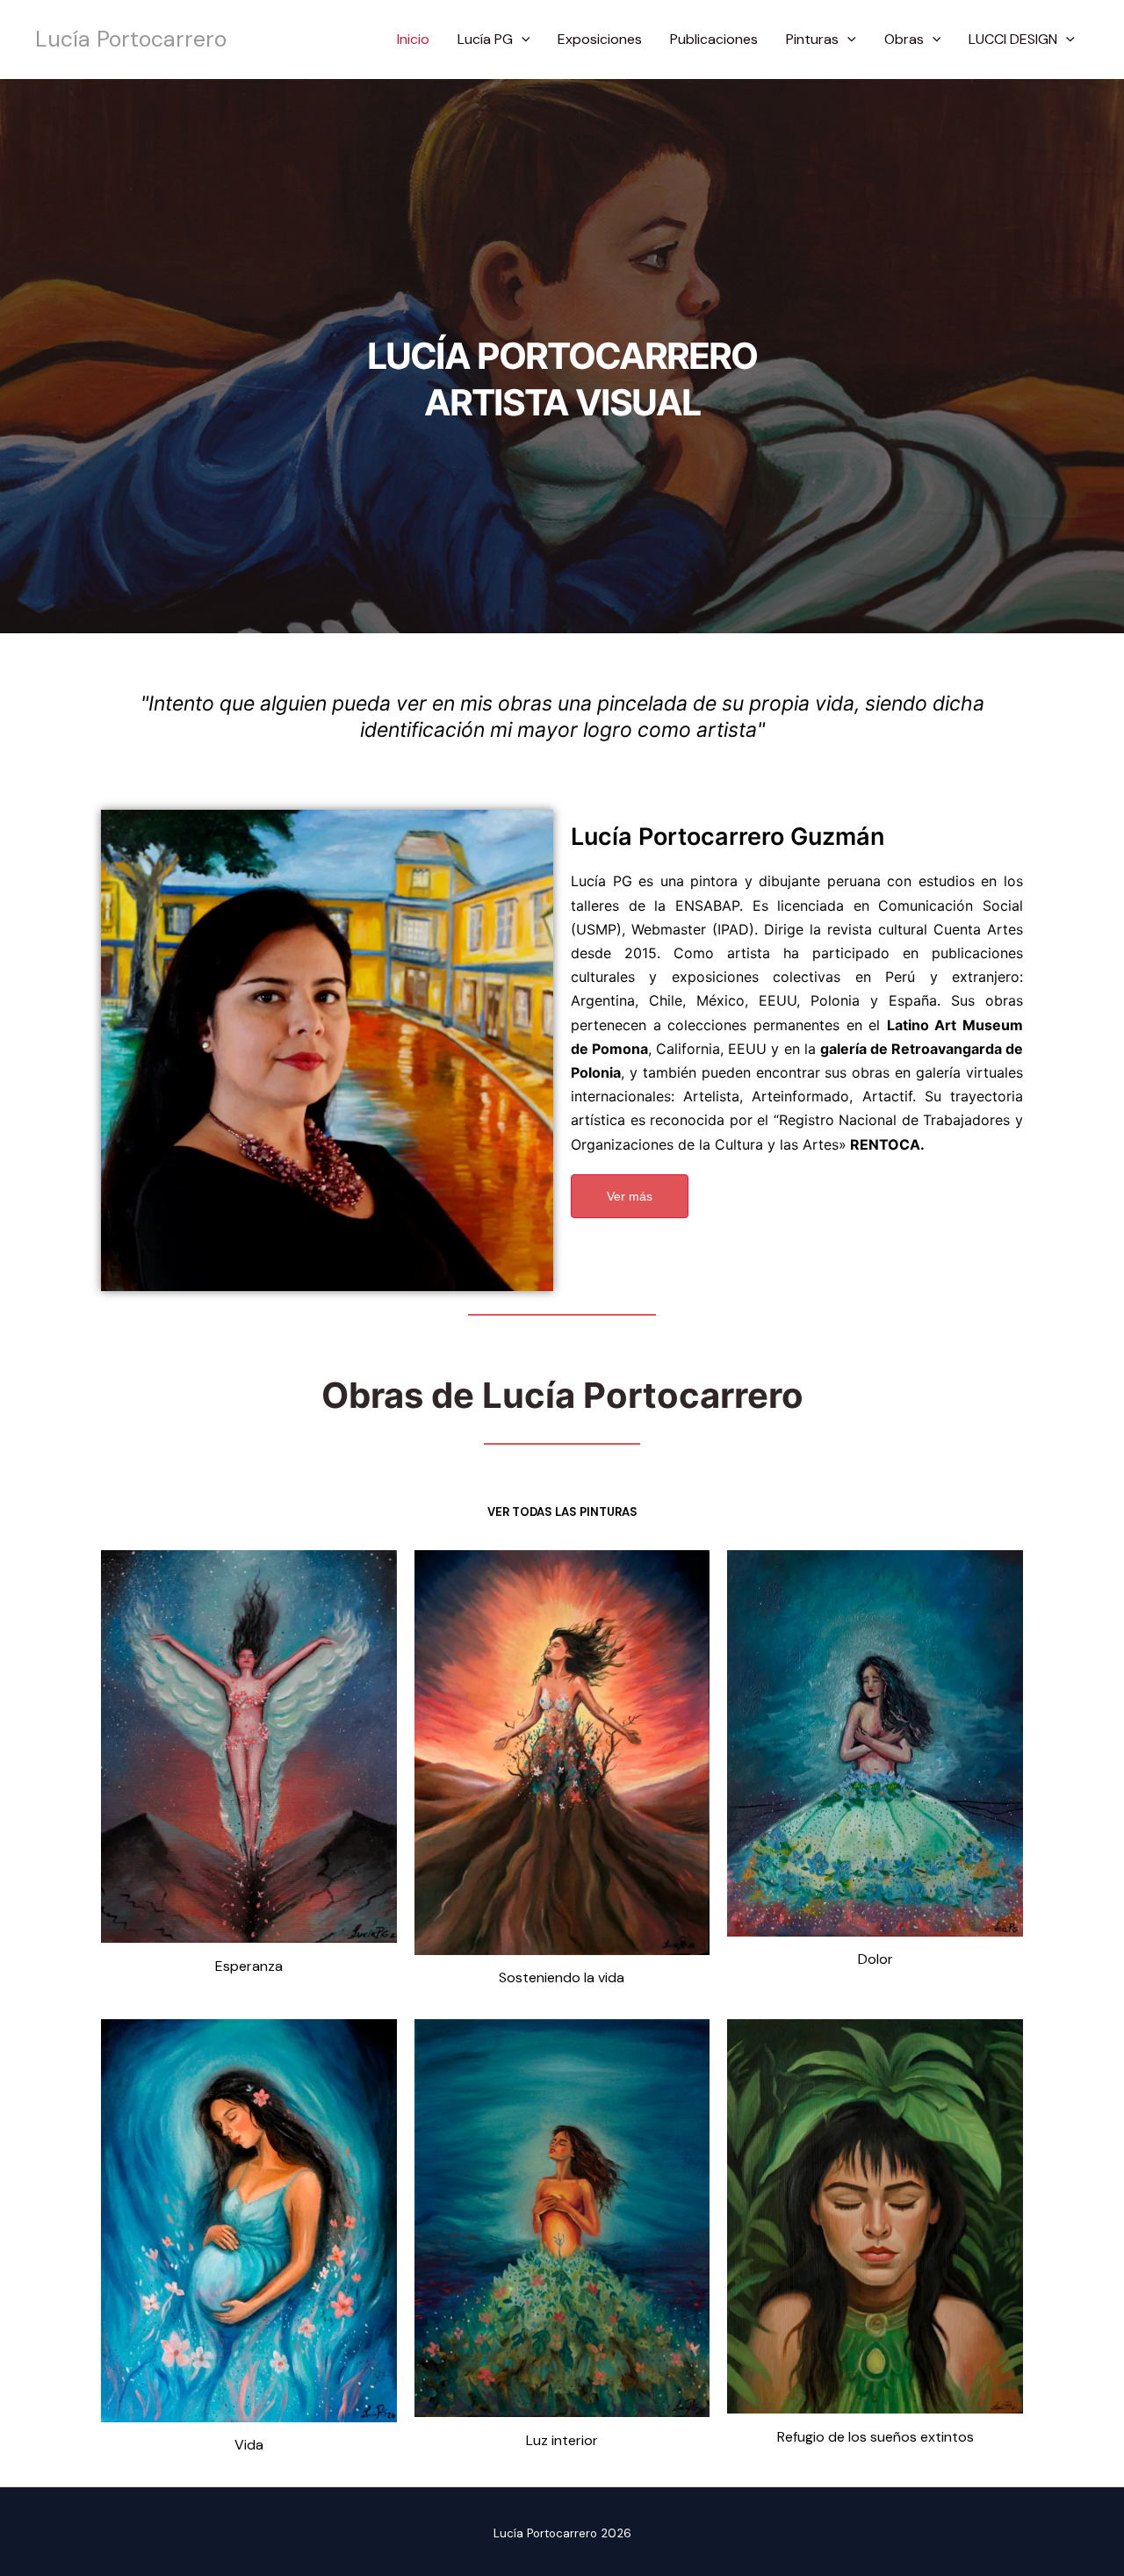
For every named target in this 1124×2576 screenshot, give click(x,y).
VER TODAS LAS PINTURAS (562, 1512)
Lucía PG (485, 39)
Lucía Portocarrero (131, 39)
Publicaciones (714, 39)
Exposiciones (600, 39)
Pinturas (812, 39)
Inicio (413, 39)
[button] (522, 40)
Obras (904, 39)
